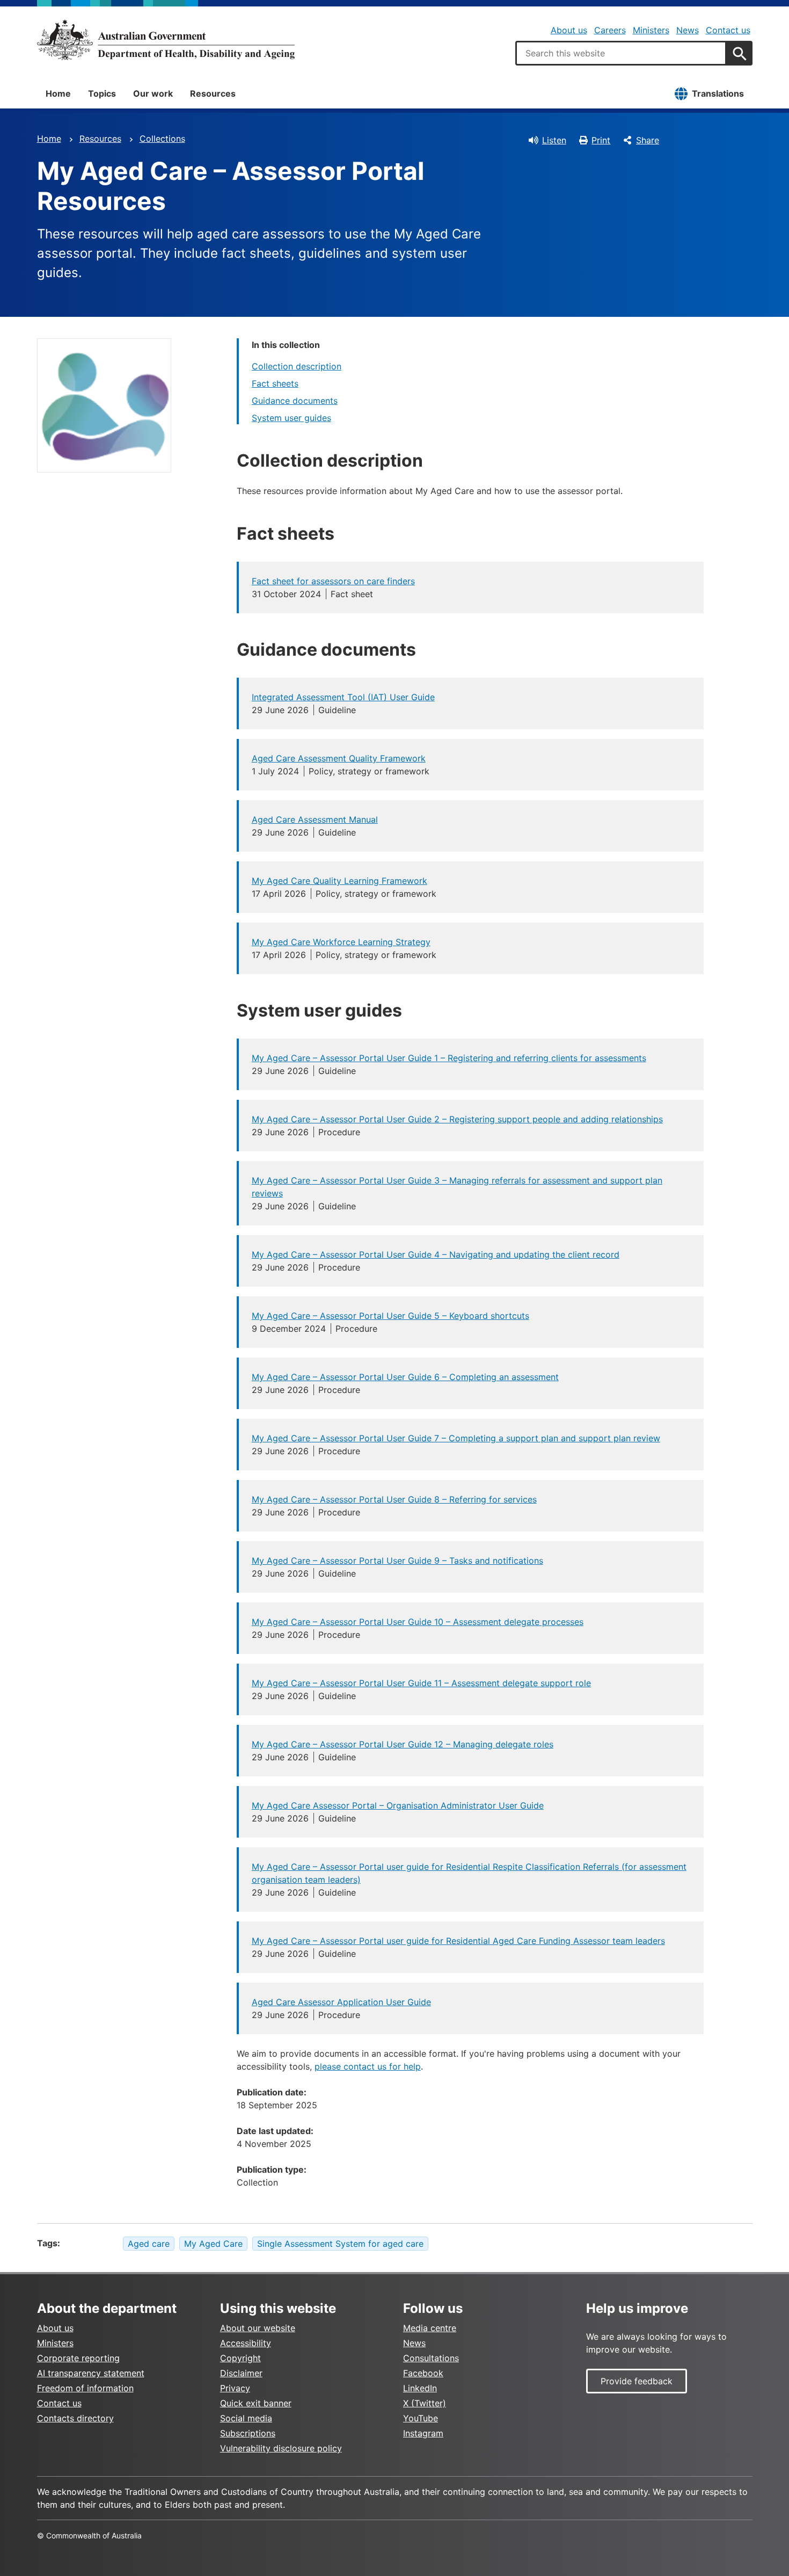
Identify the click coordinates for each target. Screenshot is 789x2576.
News (688, 30)
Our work (153, 93)
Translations (718, 93)
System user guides (291, 418)
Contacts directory (75, 2418)
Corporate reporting (78, 2358)
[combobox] (621, 53)
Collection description (297, 366)
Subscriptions (248, 2433)
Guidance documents (295, 401)
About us (569, 30)
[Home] (166, 40)
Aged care (149, 2244)
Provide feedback (637, 2381)
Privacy (235, 2388)
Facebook (423, 2373)
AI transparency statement (91, 2373)
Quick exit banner (256, 2403)
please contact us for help (368, 2066)
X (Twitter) (425, 2403)
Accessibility (246, 2343)
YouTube (421, 2418)
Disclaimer (241, 2373)
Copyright (240, 2358)
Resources (213, 93)
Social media (246, 2418)
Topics (102, 93)
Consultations (431, 2358)
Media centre (430, 2328)
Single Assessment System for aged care (340, 2244)
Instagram (423, 2433)
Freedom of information (85, 2388)
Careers (610, 30)
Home (58, 93)
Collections (162, 139)
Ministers (651, 30)
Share (648, 140)
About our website (258, 2328)
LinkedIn (420, 2388)
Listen (554, 140)
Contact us (728, 30)
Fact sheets (275, 383)
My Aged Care (213, 2244)
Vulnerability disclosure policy (281, 2448)
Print (601, 140)
